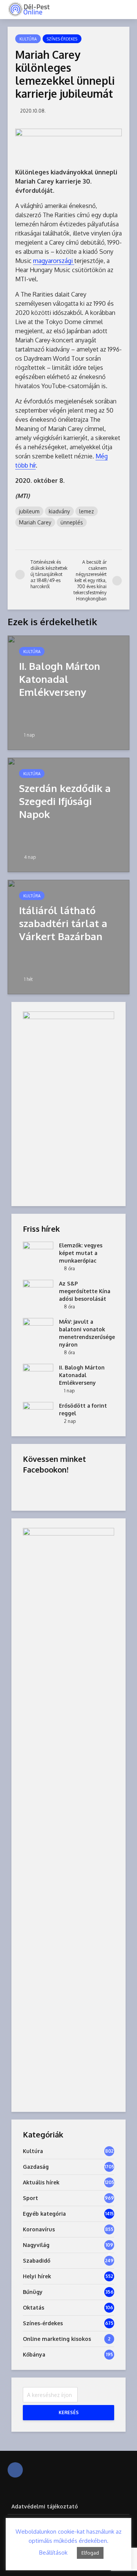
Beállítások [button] (53, 2553)
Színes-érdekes (62, 39)
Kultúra (28, 39)
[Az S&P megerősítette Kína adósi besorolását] (38, 1291)
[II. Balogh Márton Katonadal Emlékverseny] (68, 692)
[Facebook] (15, 2470)
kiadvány (59, 511)
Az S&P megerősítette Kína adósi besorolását (85, 1291)
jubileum (29, 511)
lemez (87, 511)
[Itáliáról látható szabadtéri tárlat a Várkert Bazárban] (68, 937)
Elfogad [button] (90, 2553)
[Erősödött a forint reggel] (38, 1413)
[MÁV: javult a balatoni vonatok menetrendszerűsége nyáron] (38, 1329)
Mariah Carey (35, 522)
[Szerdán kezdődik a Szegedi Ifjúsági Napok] (68, 815)
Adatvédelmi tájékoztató (45, 2506)
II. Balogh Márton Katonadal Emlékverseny (82, 1375)
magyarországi (54, 261)
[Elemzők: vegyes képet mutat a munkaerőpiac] (38, 1253)
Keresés (69, 2412)
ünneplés (72, 522)
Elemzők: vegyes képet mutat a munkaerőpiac (81, 1253)
